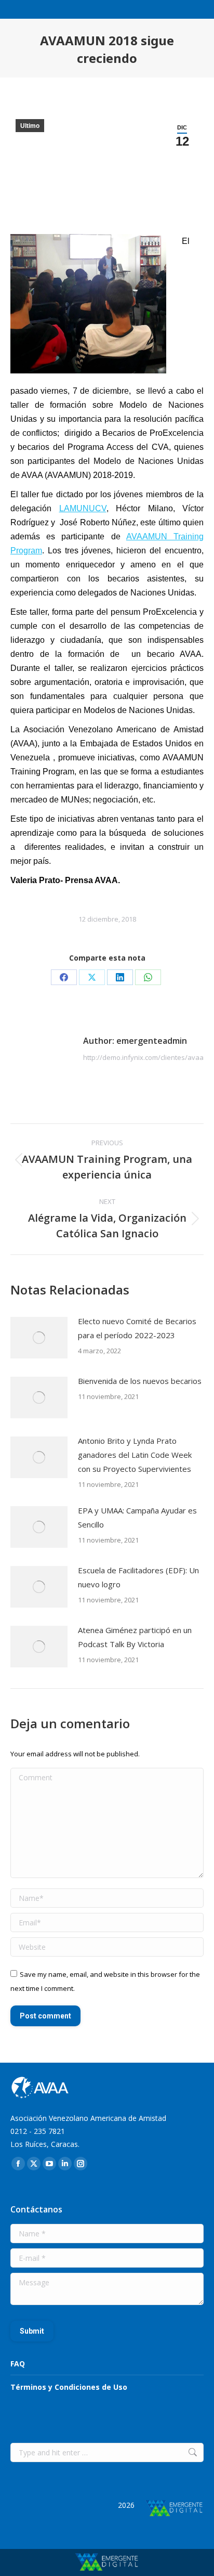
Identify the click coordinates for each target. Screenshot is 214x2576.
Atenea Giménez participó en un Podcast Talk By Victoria (135, 1637)
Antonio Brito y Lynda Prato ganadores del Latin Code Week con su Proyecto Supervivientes (135, 1455)
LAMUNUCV (83, 508)
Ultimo (30, 126)
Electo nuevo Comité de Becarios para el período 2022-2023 (137, 1328)
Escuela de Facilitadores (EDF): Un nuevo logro (138, 1577)
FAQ (18, 2364)
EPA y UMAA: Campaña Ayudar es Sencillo (137, 1517)
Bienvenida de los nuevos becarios (140, 1381)
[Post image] (39, 1338)
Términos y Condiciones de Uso (69, 2387)
